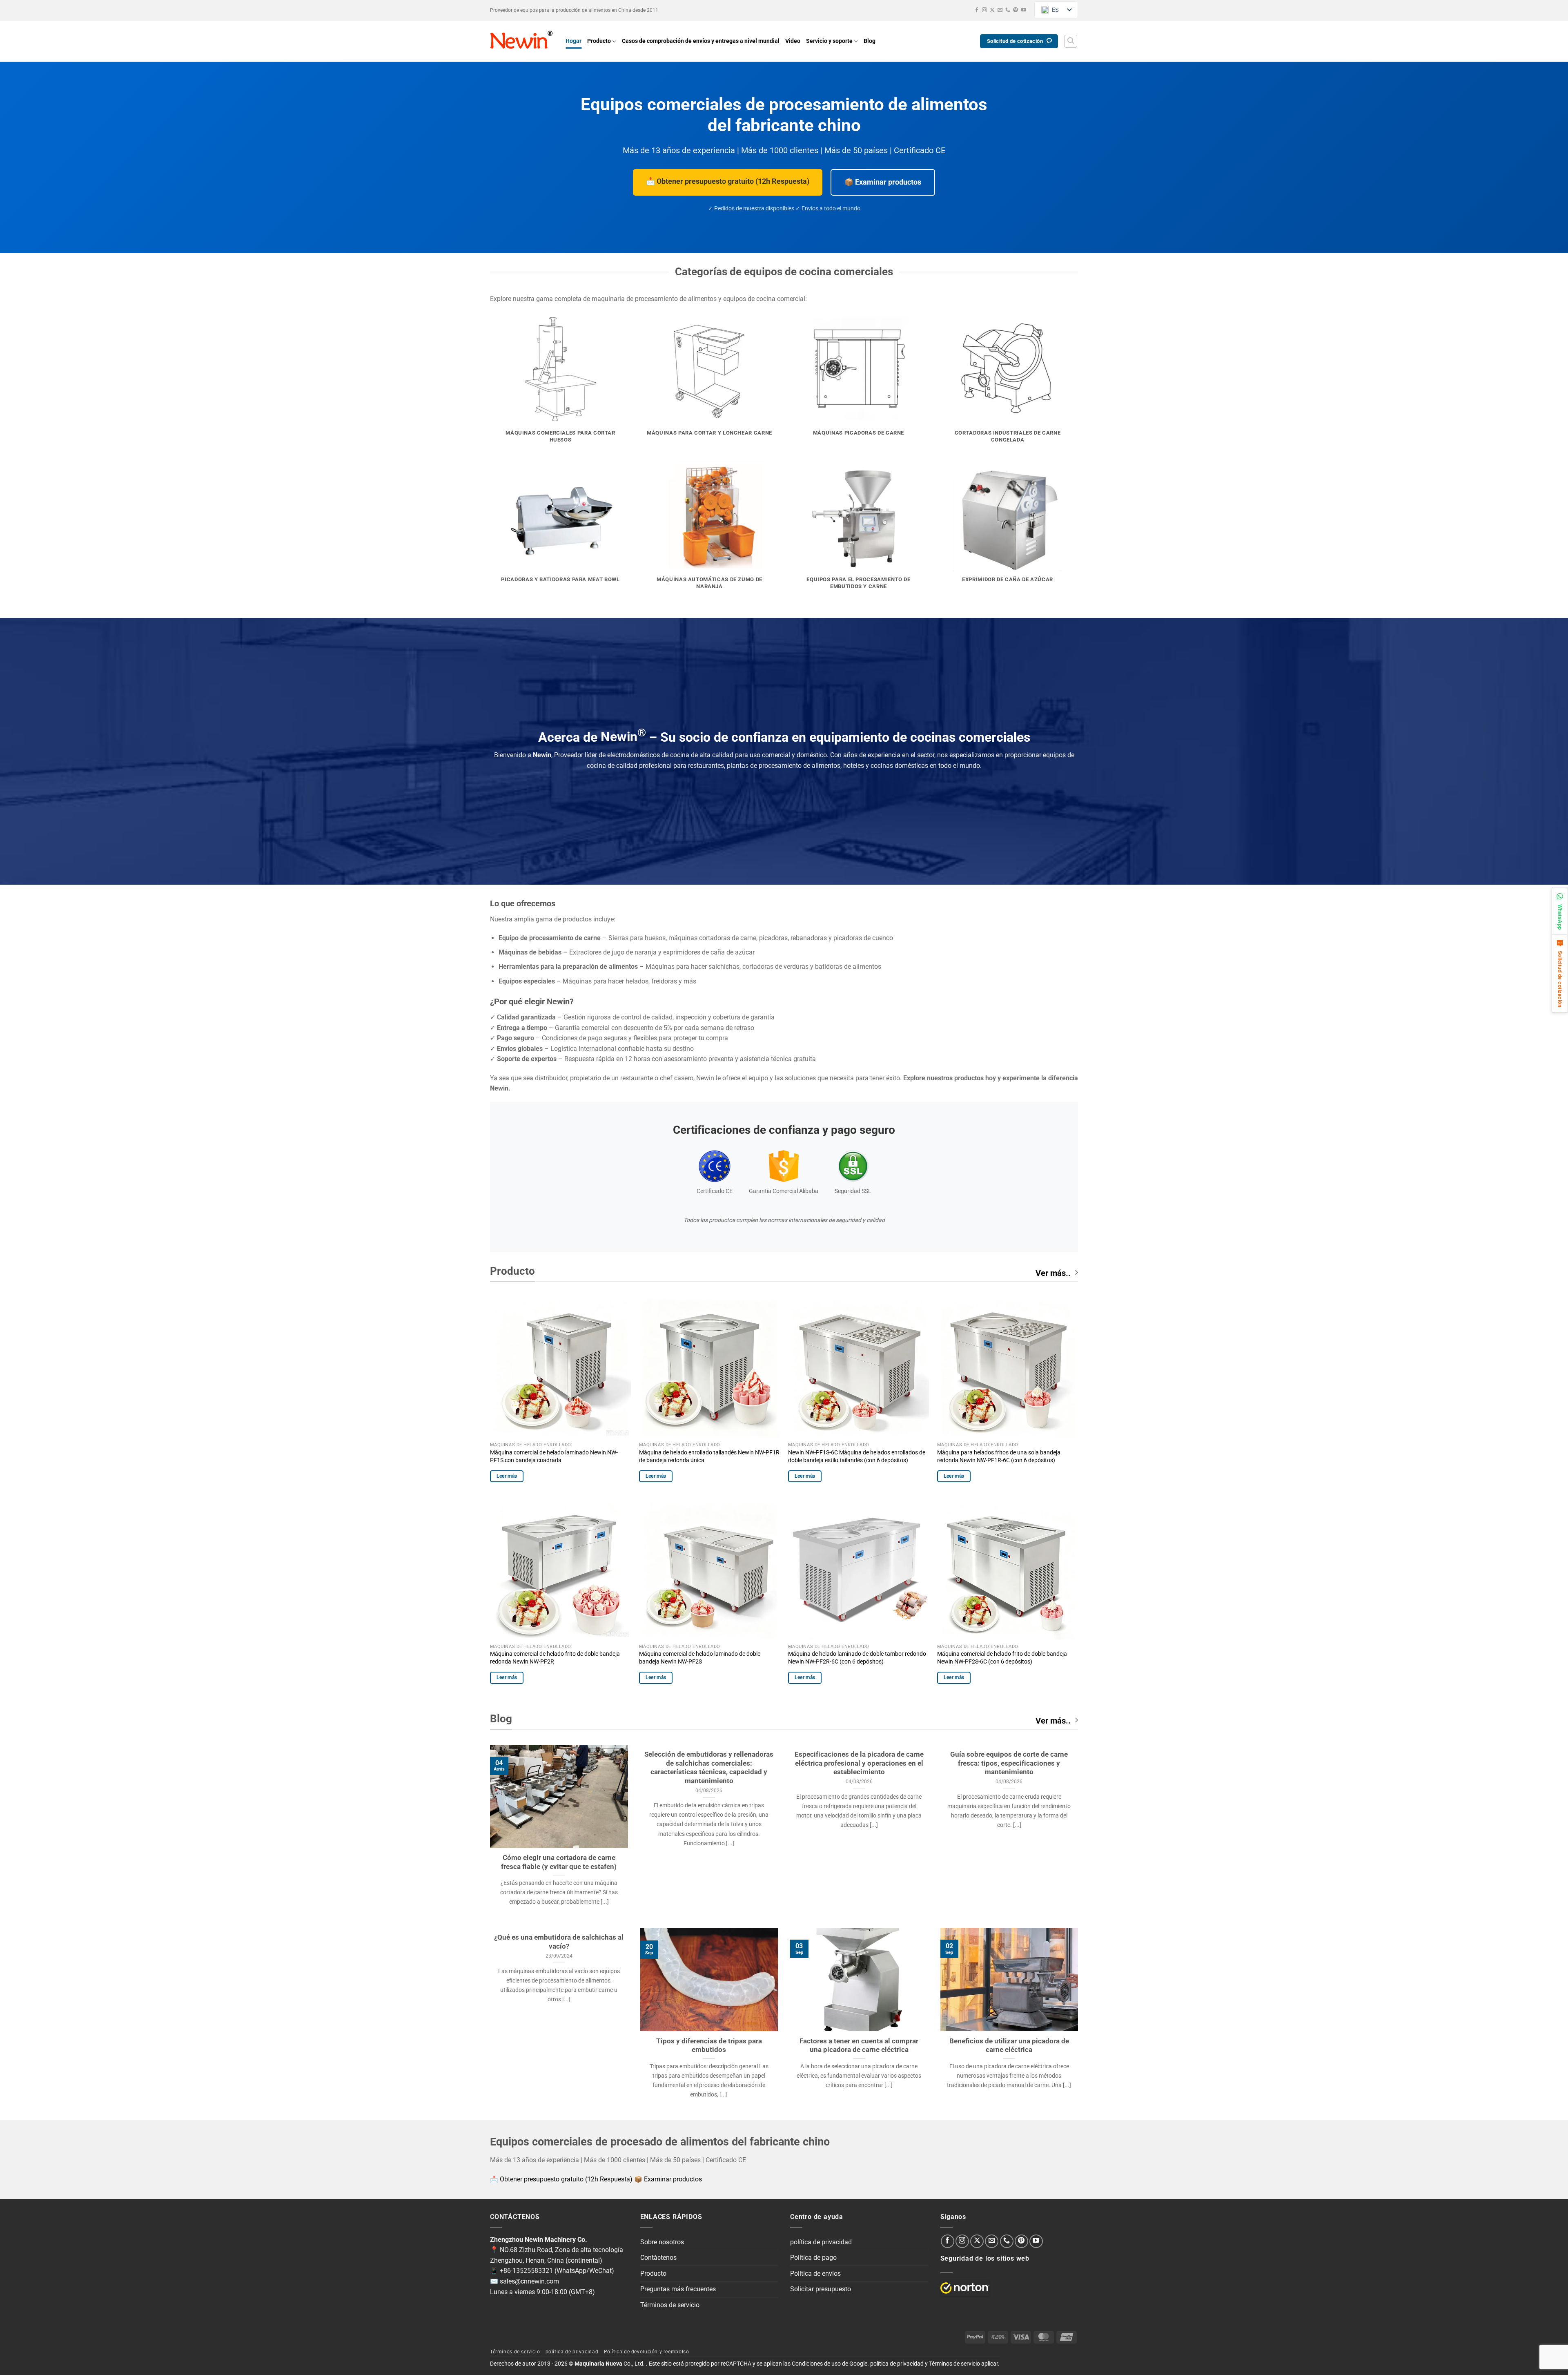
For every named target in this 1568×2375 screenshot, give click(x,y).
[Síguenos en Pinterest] (1016, 10)
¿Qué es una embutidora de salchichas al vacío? (559, 1942)
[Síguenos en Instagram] (984, 10)
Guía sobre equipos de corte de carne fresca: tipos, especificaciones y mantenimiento (1009, 1763)
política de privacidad (821, 2242)
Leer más (507, 1476)
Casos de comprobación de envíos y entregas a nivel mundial (701, 41)
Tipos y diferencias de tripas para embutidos (709, 2046)
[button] (1071, 41)
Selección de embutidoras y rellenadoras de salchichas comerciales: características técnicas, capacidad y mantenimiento (709, 1768)
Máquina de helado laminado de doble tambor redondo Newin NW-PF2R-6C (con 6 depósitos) (857, 1658)
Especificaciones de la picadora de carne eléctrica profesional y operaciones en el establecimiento (859, 1763)
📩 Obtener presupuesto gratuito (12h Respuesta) (728, 181)
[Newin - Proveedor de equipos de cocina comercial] (522, 41)
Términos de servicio (670, 2305)
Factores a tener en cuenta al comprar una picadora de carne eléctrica (859, 2046)
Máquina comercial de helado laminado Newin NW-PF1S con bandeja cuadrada (554, 1456)
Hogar (574, 41)
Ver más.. (1053, 1273)
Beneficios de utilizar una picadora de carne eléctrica (1009, 2046)
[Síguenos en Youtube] (1024, 10)
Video (793, 41)
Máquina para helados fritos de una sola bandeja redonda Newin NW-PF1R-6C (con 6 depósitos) (999, 1456)
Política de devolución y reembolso (647, 2352)
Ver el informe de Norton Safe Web (965, 2288)
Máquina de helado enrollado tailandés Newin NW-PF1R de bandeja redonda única (709, 1456)
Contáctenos (658, 2258)
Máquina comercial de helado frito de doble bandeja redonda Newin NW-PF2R (555, 1658)
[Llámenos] (1008, 10)
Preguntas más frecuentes (678, 2289)
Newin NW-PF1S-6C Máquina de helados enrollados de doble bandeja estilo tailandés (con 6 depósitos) (857, 1456)
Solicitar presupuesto (821, 2289)
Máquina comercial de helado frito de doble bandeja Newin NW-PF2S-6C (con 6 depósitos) (1002, 1658)
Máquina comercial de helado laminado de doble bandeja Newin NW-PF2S (700, 1658)
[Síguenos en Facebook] (977, 10)
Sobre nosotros (662, 2242)
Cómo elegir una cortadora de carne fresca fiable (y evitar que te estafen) (559, 1862)
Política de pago (813, 2258)
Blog (870, 41)
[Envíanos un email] (1000, 10)
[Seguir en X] (992, 10)
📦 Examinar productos (883, 182)
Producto (599, 41)
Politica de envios (815, 2274)
